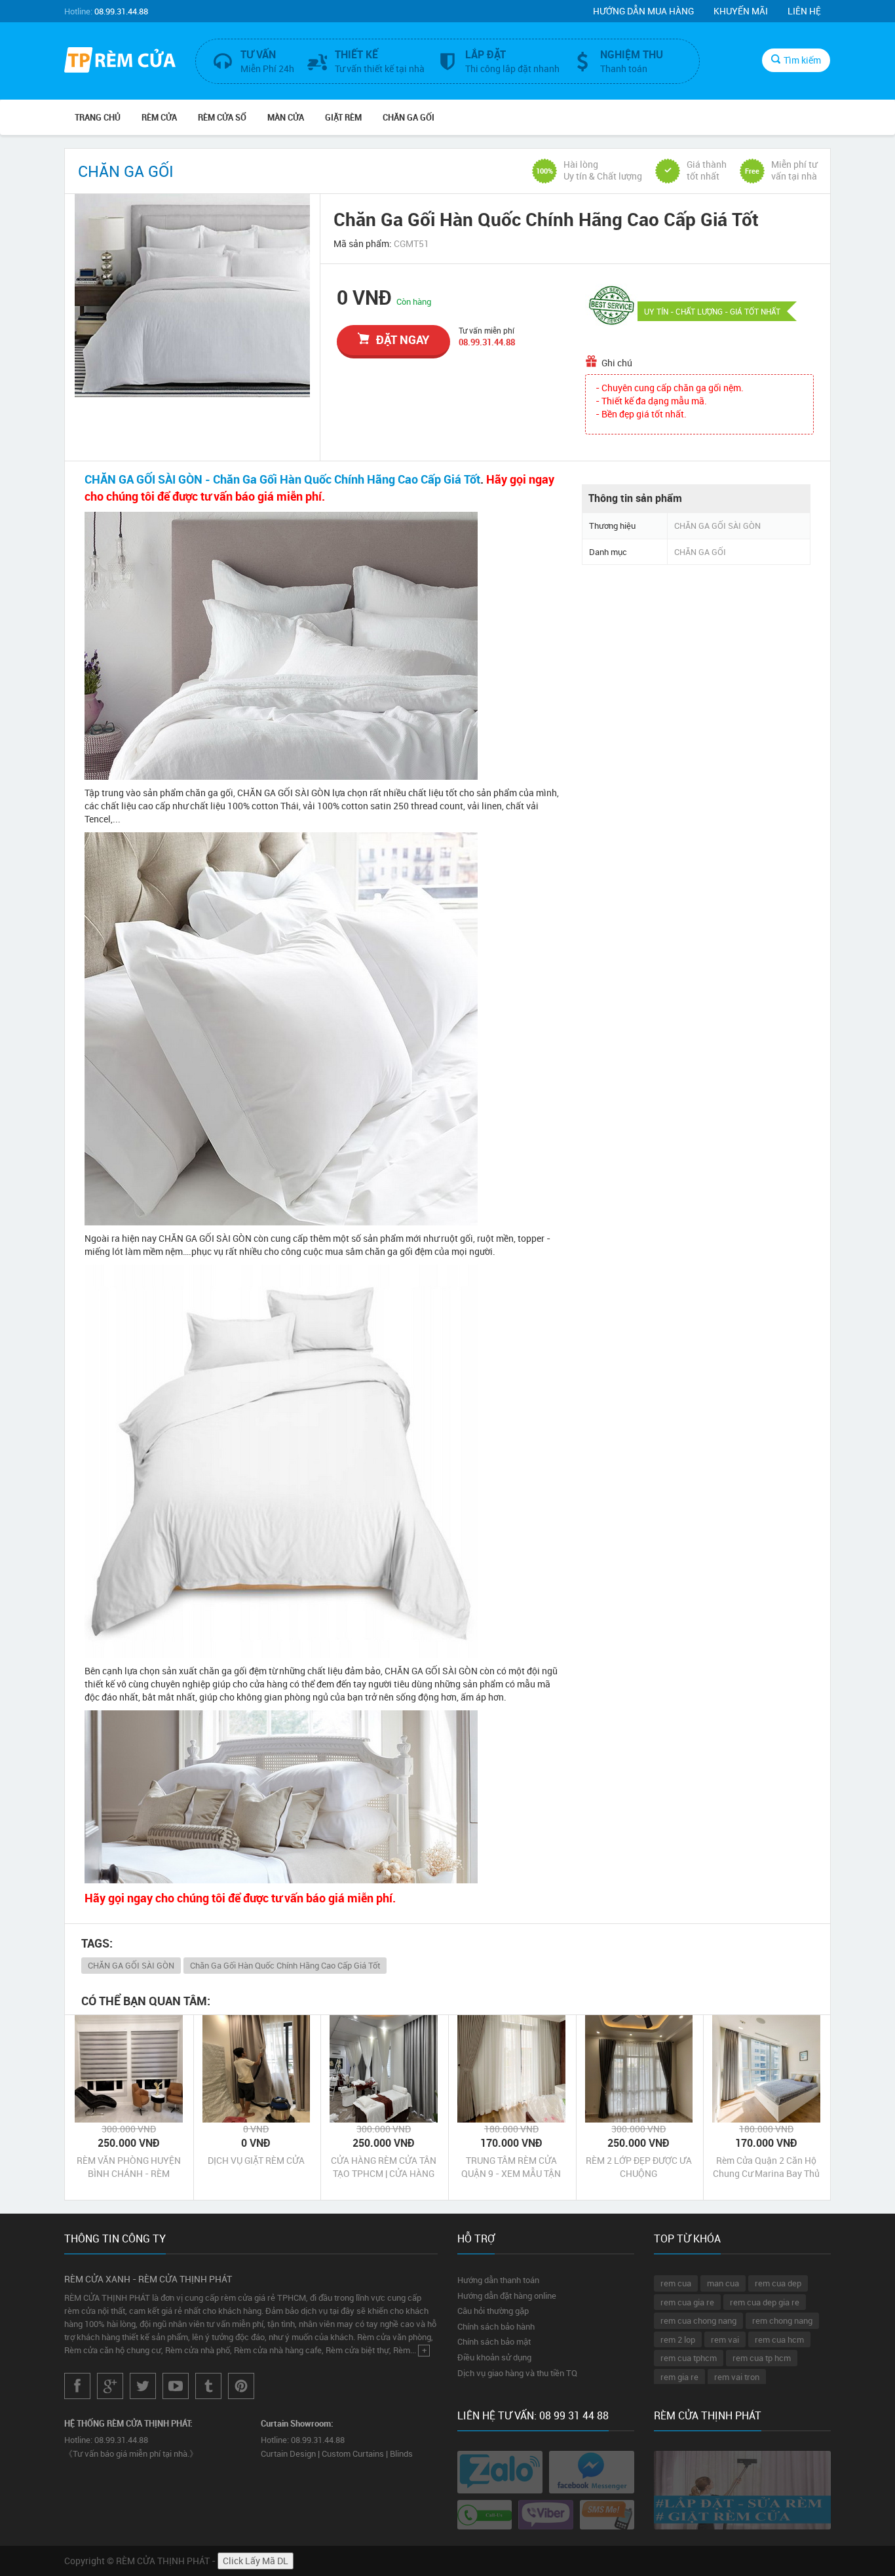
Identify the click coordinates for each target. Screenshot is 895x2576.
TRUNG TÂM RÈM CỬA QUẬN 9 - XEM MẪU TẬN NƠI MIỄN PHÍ (511, 2167)
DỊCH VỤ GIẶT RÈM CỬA (256, 2160)
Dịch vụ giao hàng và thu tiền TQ (517, 2373)
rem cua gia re (687, 2302)
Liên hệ (804, 11)
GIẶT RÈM (343, 117)
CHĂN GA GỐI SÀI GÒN (131, 1965)
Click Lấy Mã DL (256, 2561)
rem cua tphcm (689, 2358)
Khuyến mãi (741, 11)
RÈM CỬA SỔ (222, 117)
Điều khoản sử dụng (494, 2357)
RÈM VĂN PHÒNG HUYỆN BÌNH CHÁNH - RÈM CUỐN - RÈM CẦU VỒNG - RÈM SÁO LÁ (129, 2167)
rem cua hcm (779, 2339)
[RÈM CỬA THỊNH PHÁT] (120, 62)
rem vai (725, 2339)
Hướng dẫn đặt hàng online (507, 2296)
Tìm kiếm (802, 60)
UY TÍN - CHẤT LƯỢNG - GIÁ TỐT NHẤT (712, 311)
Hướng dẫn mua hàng (643, 11)
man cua (723, 2283)
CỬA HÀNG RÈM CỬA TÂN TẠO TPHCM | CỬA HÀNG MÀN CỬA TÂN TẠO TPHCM (384, 2167)
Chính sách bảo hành (496, 2326)
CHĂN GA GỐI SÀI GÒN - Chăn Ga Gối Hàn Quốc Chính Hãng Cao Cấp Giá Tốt (282, 479)
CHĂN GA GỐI (409, 117)
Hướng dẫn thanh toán (498, 2280)
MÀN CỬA (286, 117)
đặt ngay (403, 339)
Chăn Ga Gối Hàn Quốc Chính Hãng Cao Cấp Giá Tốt (285, 1965)
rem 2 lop (678, 2339)
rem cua (676, 2283)
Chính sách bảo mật (494, 2341)
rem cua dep (778, 2283)
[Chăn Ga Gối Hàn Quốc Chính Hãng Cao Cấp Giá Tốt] (192, 296)
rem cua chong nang (698, 2320)
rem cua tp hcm (762, 2358)
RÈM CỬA (159, 117)
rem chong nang (782, 2320)
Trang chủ (98, 117)
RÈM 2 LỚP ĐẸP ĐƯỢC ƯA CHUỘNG (639, 2167)
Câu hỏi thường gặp (493, 2311)
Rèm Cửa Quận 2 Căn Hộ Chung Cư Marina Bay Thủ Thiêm (766, 2167)
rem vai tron (737, 2377)
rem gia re (679, 2377)
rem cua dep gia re (765, 2302)
